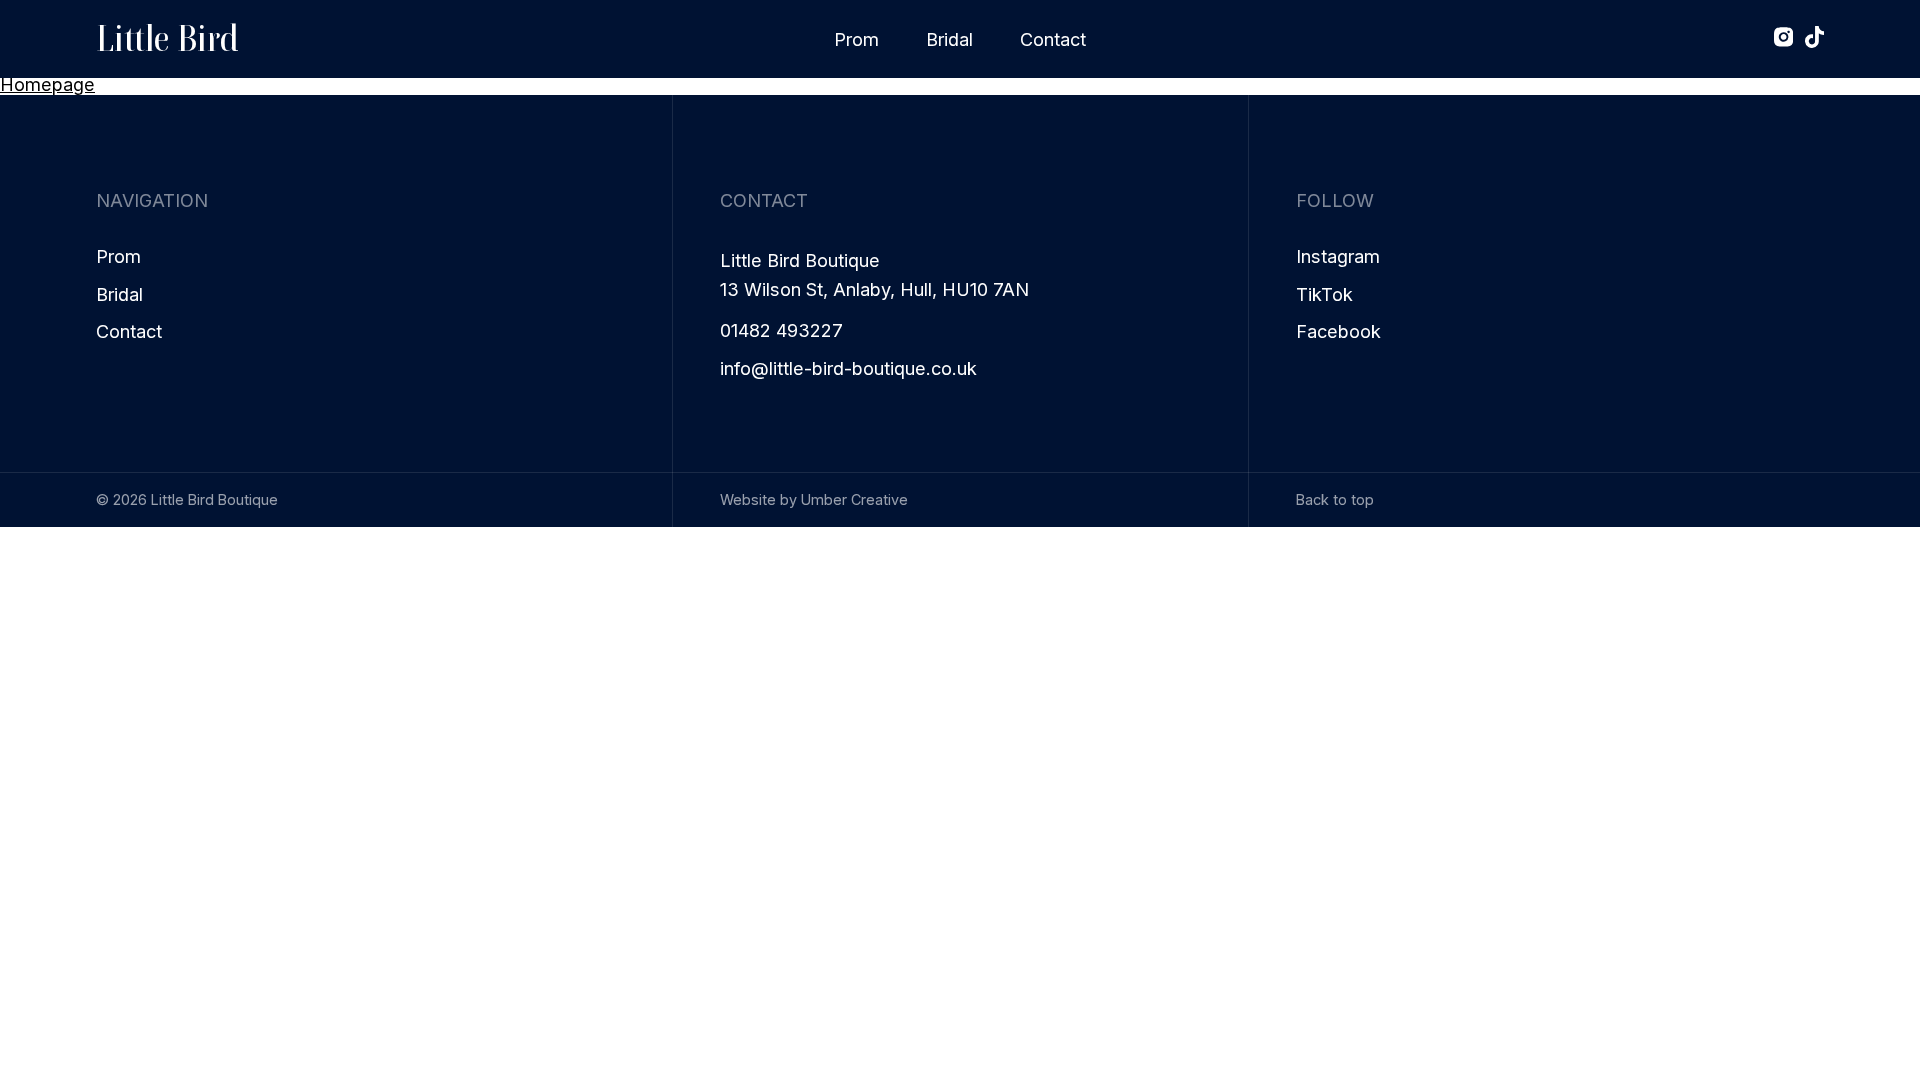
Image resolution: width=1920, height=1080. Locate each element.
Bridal (949, 39)
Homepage (47, 84)
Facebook (1338, 331)
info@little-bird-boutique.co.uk (848, 368)
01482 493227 (781, 330)
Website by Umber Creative (814, 499)
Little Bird (167, 38)
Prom (856, 39)
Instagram (1338, 256)
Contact (1053, 39)
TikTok (1324, 294)
